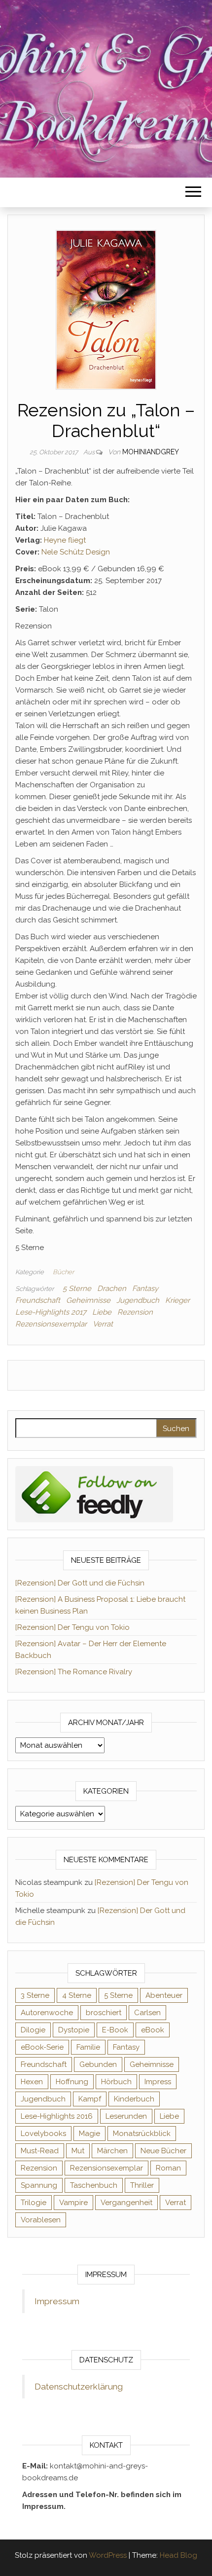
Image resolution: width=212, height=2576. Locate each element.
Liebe (102, 1312)
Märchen (112, 2151)
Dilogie (33, 2030)
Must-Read (40, 2151)
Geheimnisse (88, 1300)
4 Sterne (77, 1995)
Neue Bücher (163, 2151)
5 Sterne (77, 1288)
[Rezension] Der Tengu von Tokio (72, 1627)
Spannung (39, 2185)
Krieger (177, 1300)
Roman (168, 2168)
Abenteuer (164, 1995)
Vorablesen (41, 2220)
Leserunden (126, 2116)
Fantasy (145, 1288)
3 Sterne (35, 1995)
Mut (78, 2151)
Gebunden (98, 2064)
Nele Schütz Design (76, 552)
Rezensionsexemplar (51, 1324)
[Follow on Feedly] (94, 1494)
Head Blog (178, 2555)
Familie (88, 2047)
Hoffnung (72, 2082)
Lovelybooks (43, 2134)
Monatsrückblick (142, 2134)
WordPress (108, 2555)
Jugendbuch (138, 1300)
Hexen (32, 2082)
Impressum (57, 2301)
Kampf (90, 2099)
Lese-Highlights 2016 (57, 2116)
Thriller (142, 2185)
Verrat (103, 1324)
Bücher (63, 1272)
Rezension (135, 1312)
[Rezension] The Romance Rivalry (74, 1672)
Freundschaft (38, 1300)
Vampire (73, 2203)
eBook (153, 2030)
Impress (158, 2082)
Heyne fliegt (65, 540)
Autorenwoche (47, 2013)
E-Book (115, 2030)
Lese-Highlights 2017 (51, 1312)
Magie (89, 2134)
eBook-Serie (42, 2047)
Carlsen (147, 2013)
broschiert (104, 2013)
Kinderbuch (134, 2099)
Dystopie (74, 2030)
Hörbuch (116, 2082)
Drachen (112, 1288)
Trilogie (34, 2203)
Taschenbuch (94, 2185)
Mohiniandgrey (151, 452)
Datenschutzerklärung (79, 2387)
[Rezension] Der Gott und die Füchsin (80, 1583)
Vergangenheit (126, 2203)
